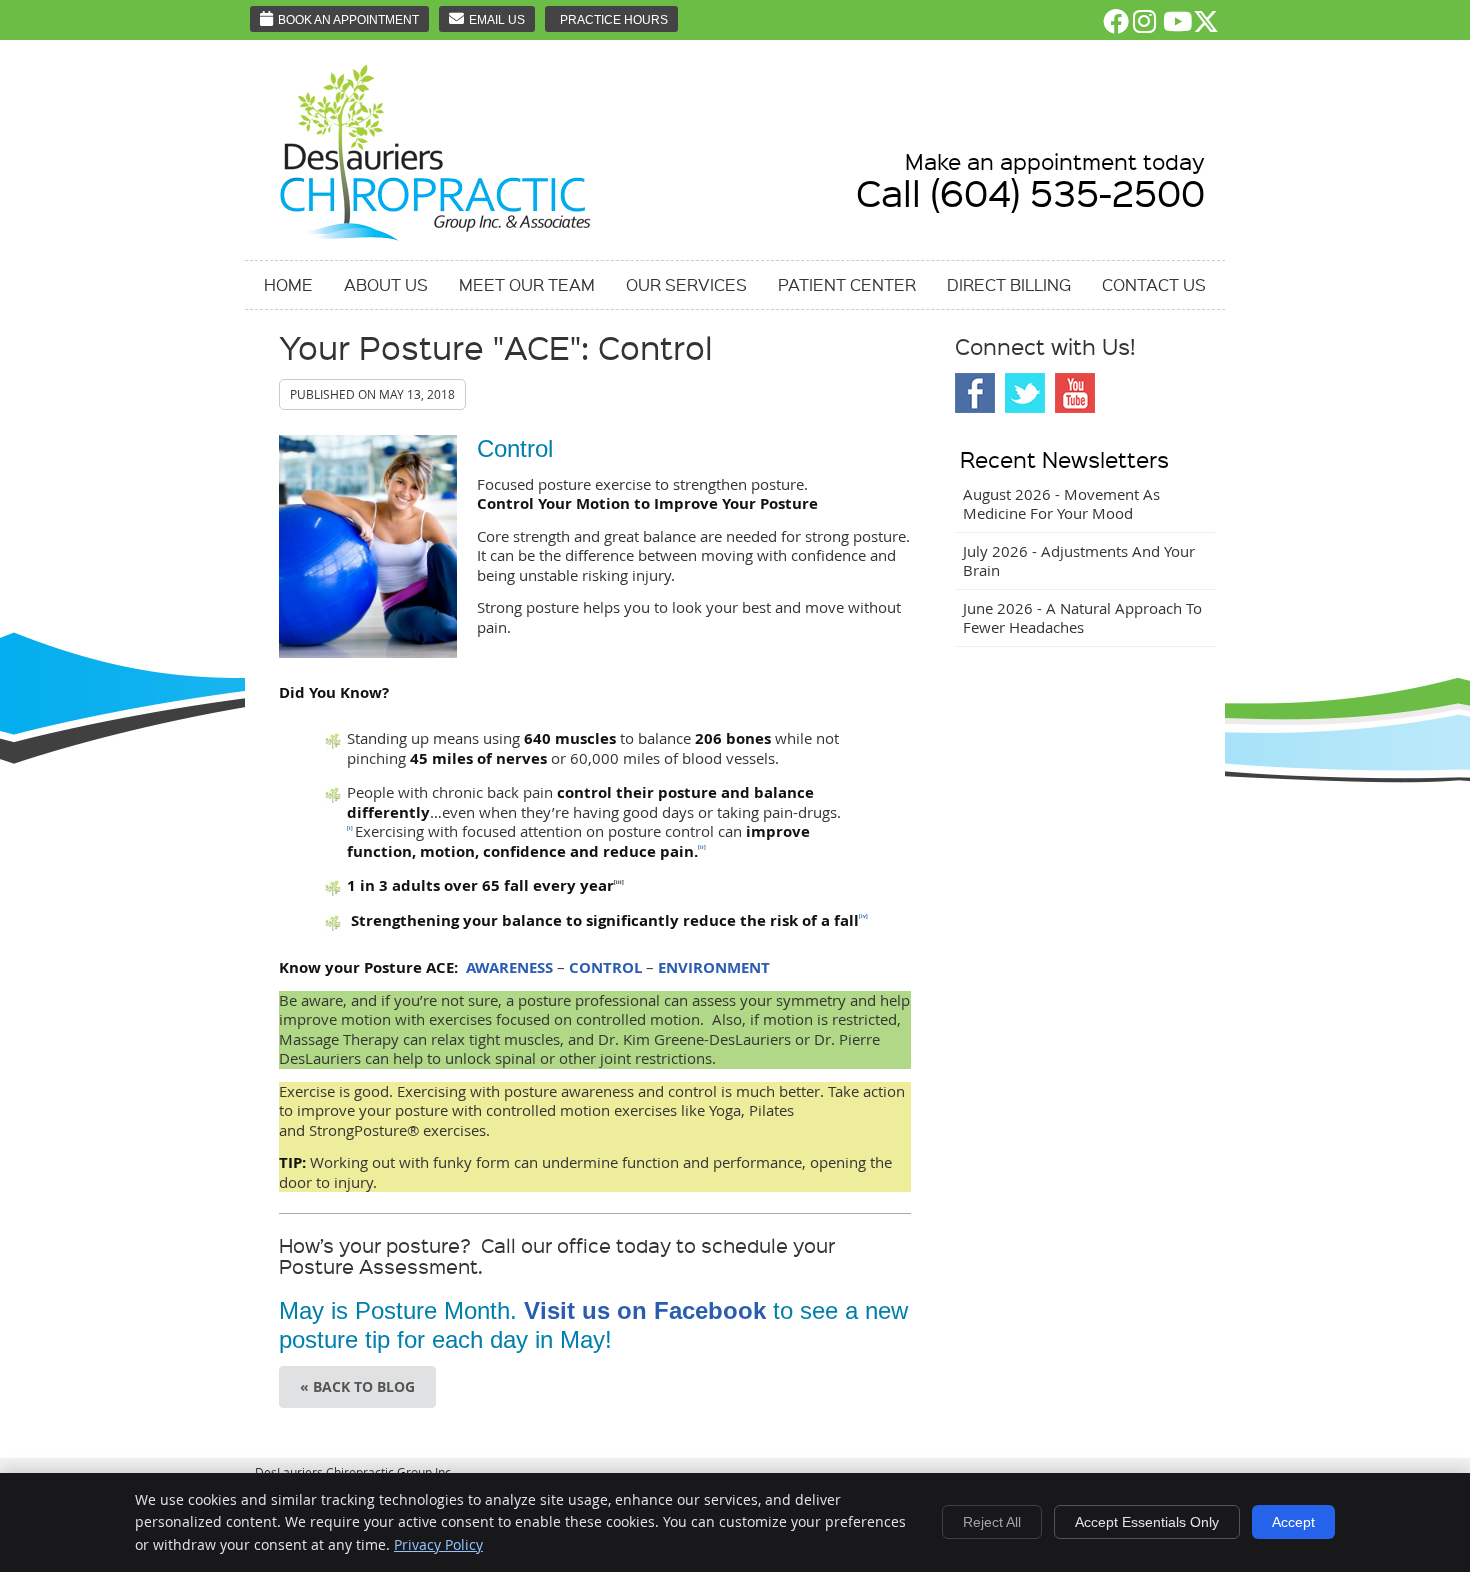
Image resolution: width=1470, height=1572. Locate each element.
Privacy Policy (438, 1544)
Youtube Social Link (1075, 393)
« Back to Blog (357, 1386)
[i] (350, 828)
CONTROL (605, 967)
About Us (386, 284)
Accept (1293, 1522)
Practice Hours (614, 20)
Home (288, 284)
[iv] (863, 916)
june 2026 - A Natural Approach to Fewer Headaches (1082, 618)
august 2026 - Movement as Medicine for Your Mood (1061, 504)
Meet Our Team (527, 284)
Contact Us (1154, 284)
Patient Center (847, 284)
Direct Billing (1009, 284)
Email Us (497, 20)
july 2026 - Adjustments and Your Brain (1079, 561)
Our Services (686, 284)
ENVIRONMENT (714, 967)
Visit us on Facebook (645, 1310)
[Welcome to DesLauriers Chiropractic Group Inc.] (435, 242)
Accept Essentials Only (1147, 1522)
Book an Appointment (348, 20)
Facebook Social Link (975, 393)
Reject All (992, 1522)
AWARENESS (509, 967)
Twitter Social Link (1025, 393)
